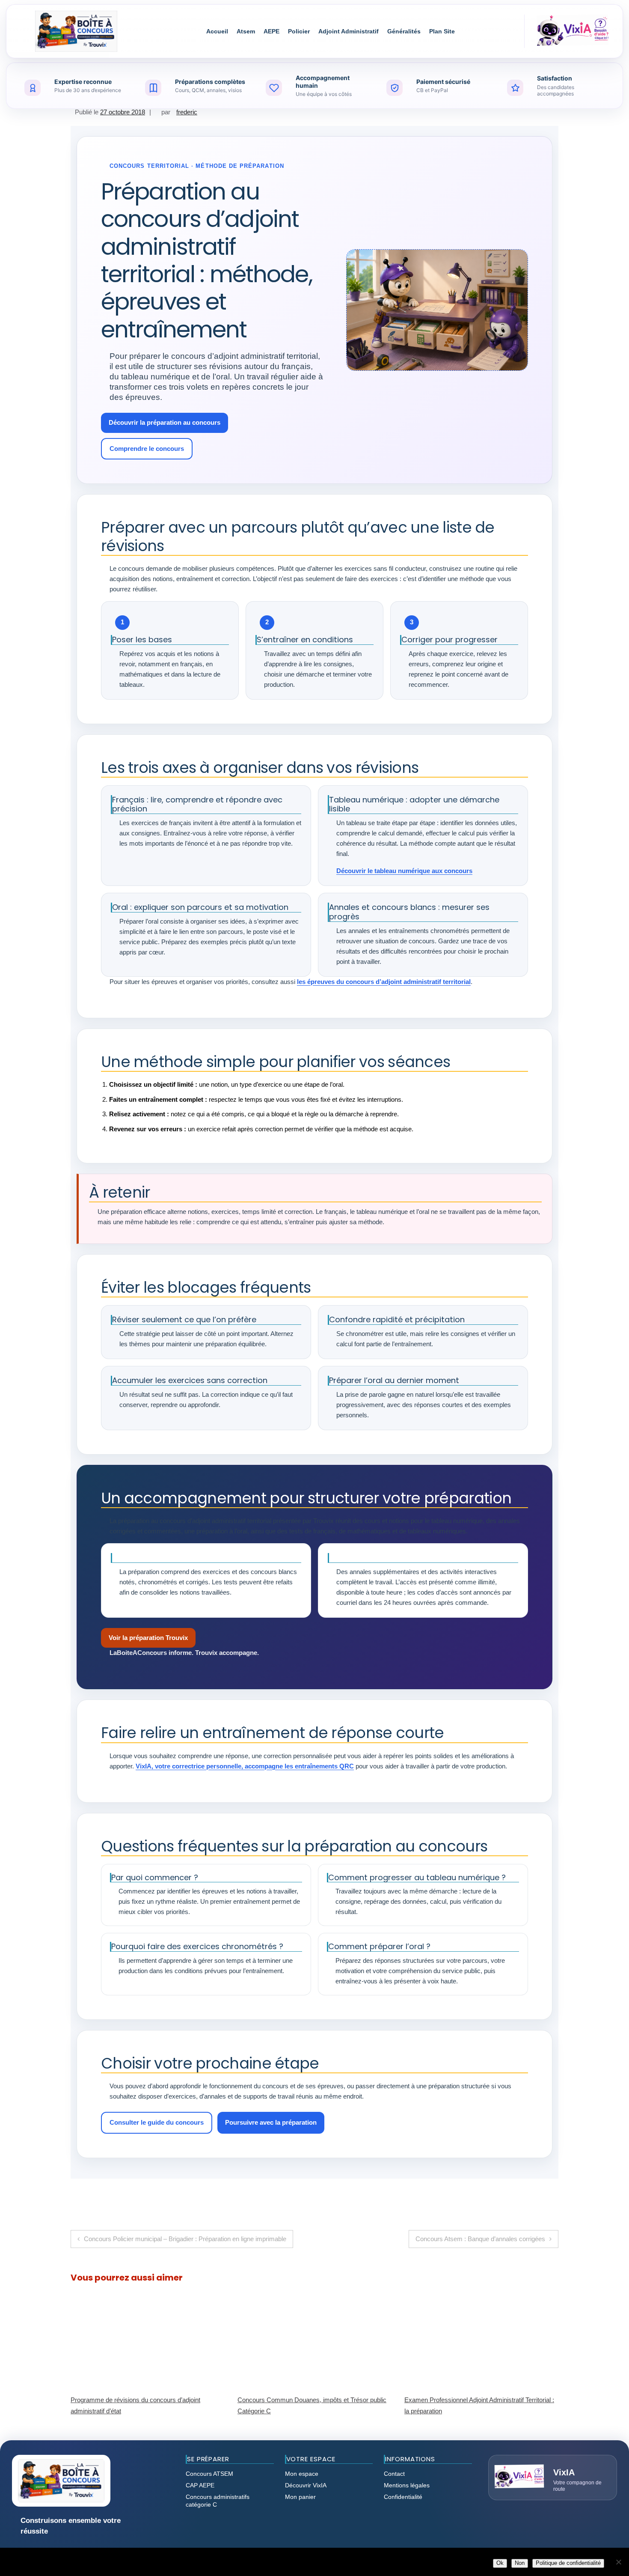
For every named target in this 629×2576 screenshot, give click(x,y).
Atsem (246, 31)
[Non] (618, 2562)
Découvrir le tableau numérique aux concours (404, 871)
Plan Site (442, 31)
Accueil (217, 31)
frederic (187, 112)
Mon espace (302, 2474)
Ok (500, 2563)
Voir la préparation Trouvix (148, 1638)
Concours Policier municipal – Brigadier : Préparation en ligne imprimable (185, 2239)
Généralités (404, 31)
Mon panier (300, 2497)
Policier (299, 31)
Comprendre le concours (147, 449)
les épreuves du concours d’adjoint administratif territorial (384, 982)
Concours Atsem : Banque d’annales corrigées (480, 2239)
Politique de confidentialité (568, 2563)
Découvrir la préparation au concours (165, 422)
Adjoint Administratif (349, 31)
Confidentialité (403, 2497)
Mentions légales (407, 2485)
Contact (394, 2474)
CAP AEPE (200, 2485)
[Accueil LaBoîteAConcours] (76, 31)
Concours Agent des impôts (443, 2400)
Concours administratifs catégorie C (218, 2501)
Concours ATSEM (209, 2474)
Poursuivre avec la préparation (271, 2122)
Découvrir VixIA (306, 2485)
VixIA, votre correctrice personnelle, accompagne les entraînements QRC (245, 1766)
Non (520, 2563)
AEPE (271, 31)
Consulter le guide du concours (157, 2122)
